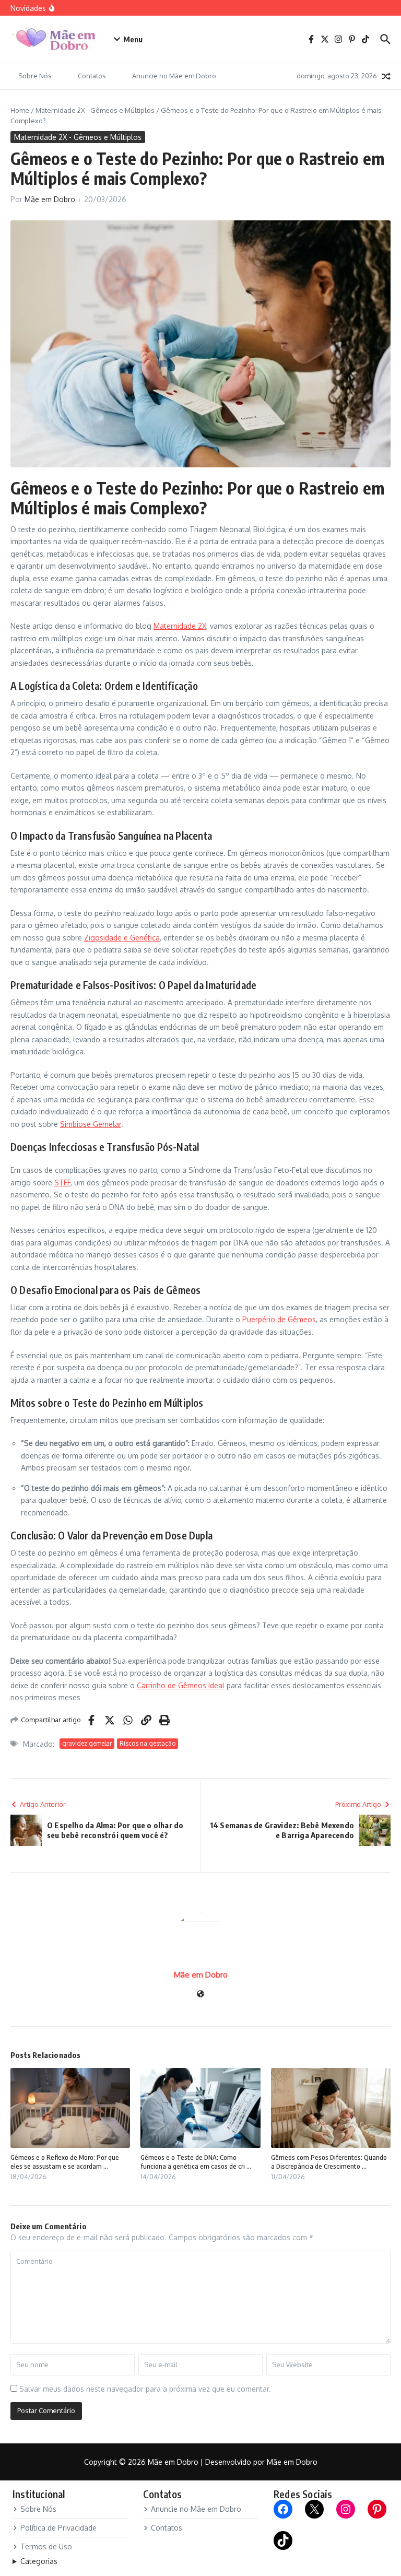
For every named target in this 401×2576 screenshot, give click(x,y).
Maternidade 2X (180, 626)
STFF (62, 1183)
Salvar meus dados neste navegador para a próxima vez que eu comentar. (145, 2389)
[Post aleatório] (386, 76)
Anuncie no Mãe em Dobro (174, 76)
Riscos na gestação (148, 1743)
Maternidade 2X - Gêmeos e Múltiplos (95, 110)
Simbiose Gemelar (91, 1124)
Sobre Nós (35, 76)
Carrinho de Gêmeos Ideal (181, 1685)
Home (20, 110)
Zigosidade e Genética (122, 938)
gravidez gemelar (87, 1743)
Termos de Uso (46, 2546)
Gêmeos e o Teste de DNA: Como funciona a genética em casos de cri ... (196, 2162)
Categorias (39, 2561)
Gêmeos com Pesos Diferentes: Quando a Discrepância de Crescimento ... (329, 2162)
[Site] (200, 1995)
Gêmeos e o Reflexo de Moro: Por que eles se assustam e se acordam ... (65, 2162)
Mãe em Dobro (50, 199)
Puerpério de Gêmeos (279, 1319)
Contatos (92, 76)
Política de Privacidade (58, 2528)
